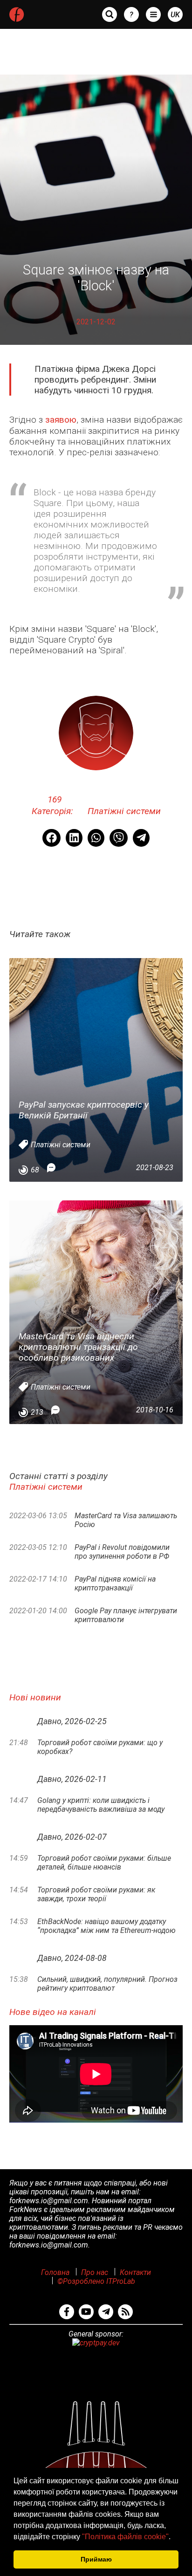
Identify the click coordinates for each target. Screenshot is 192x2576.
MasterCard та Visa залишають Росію (126, 1520)
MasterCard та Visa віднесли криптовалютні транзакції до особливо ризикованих (78, 1347)
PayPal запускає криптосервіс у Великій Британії (84, 1110)
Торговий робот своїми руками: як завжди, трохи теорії (96, 1894)
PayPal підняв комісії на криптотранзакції (115, 1583)
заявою (61, 420)
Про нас (95, 2272)
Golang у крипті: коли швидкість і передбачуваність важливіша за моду (101, 1805)
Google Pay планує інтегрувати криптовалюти (126, 1615)
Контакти (135, 2272)
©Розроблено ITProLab (96, 2281)
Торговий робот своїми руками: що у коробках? (100, 1747)
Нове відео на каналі (53, 2012)
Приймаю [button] (96, 2559)
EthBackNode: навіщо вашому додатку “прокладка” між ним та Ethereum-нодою (106, 1926)
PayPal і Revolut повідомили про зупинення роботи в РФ (122, 1552)
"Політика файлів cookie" (125, 2537)
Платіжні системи (124, 811)
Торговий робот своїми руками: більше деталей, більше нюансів (104, 1863)
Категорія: (54, 805)
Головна (55, 2272)
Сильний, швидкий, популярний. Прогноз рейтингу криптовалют (107, 1984)
